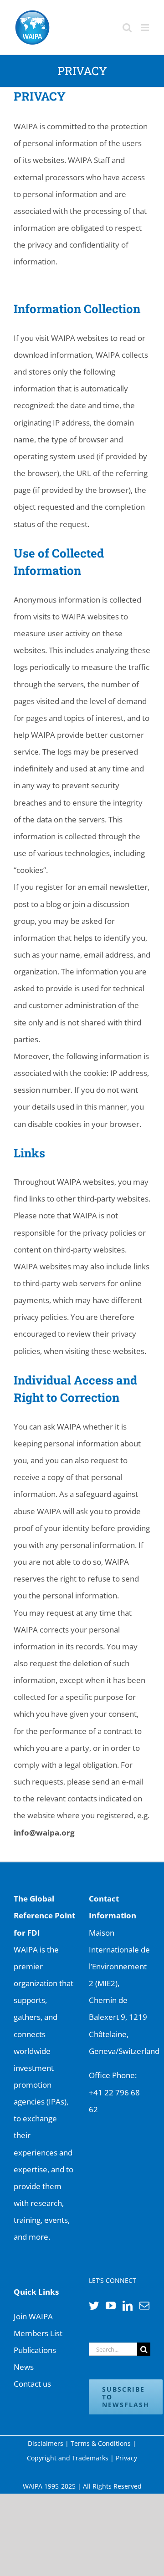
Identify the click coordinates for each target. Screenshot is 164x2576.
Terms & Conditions (101, 2443)
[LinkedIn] (128, 2306)
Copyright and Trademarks (68, 2458)
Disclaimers (46, 2443)
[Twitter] (94, 2306)
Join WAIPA (33, 2316)
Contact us (32, 2384)
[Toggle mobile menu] (146, 28)
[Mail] (144, 2306)
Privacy (126, 2458)
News (24, 2367)
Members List (38, 2333)
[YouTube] (111, 2306)
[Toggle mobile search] (127, 28)
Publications (35, 2350)
